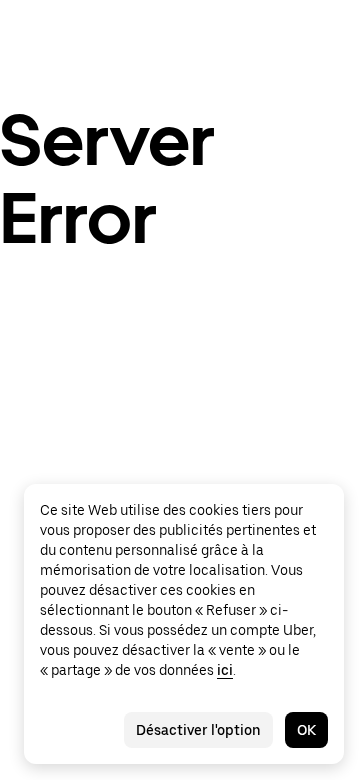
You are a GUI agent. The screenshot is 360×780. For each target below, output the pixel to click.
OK (306, 730)
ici (225, 670)
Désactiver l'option (198, 730)
